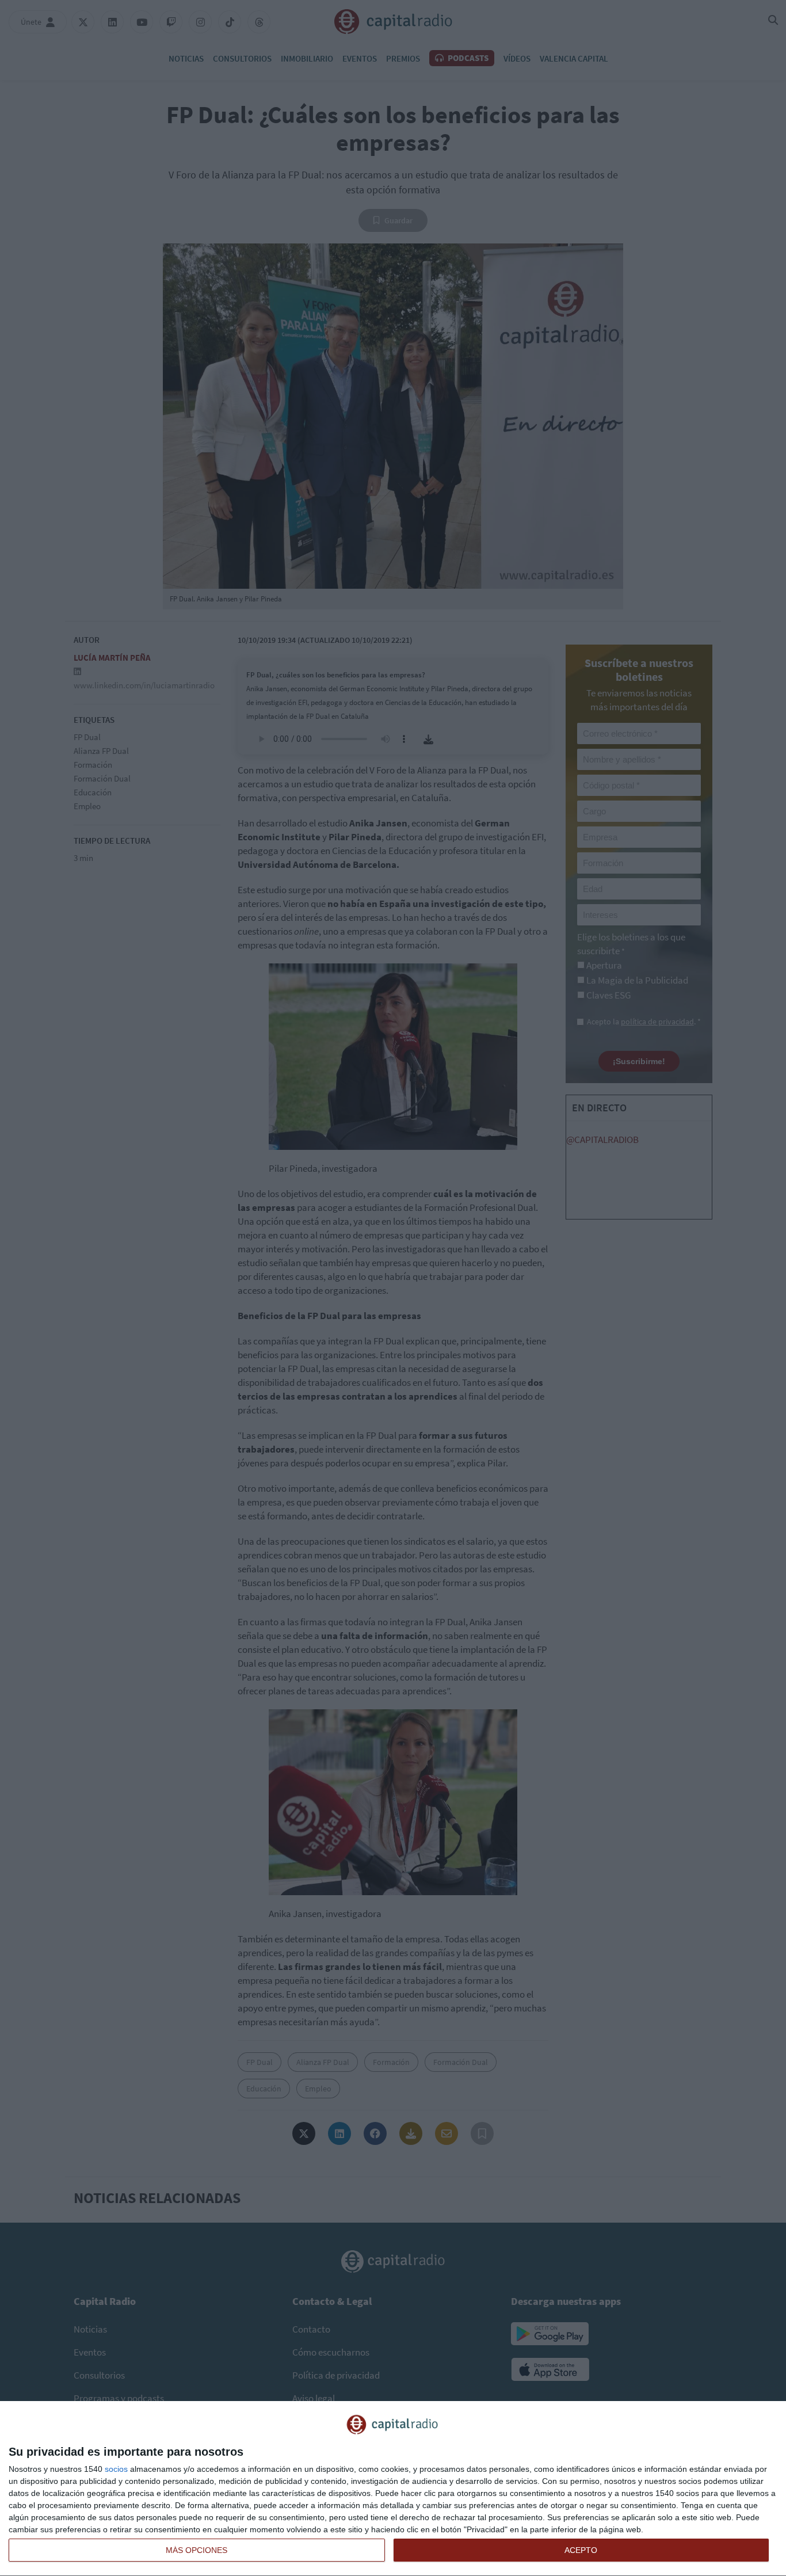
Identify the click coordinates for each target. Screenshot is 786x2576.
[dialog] (393, 2489)
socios (116, 2469)
